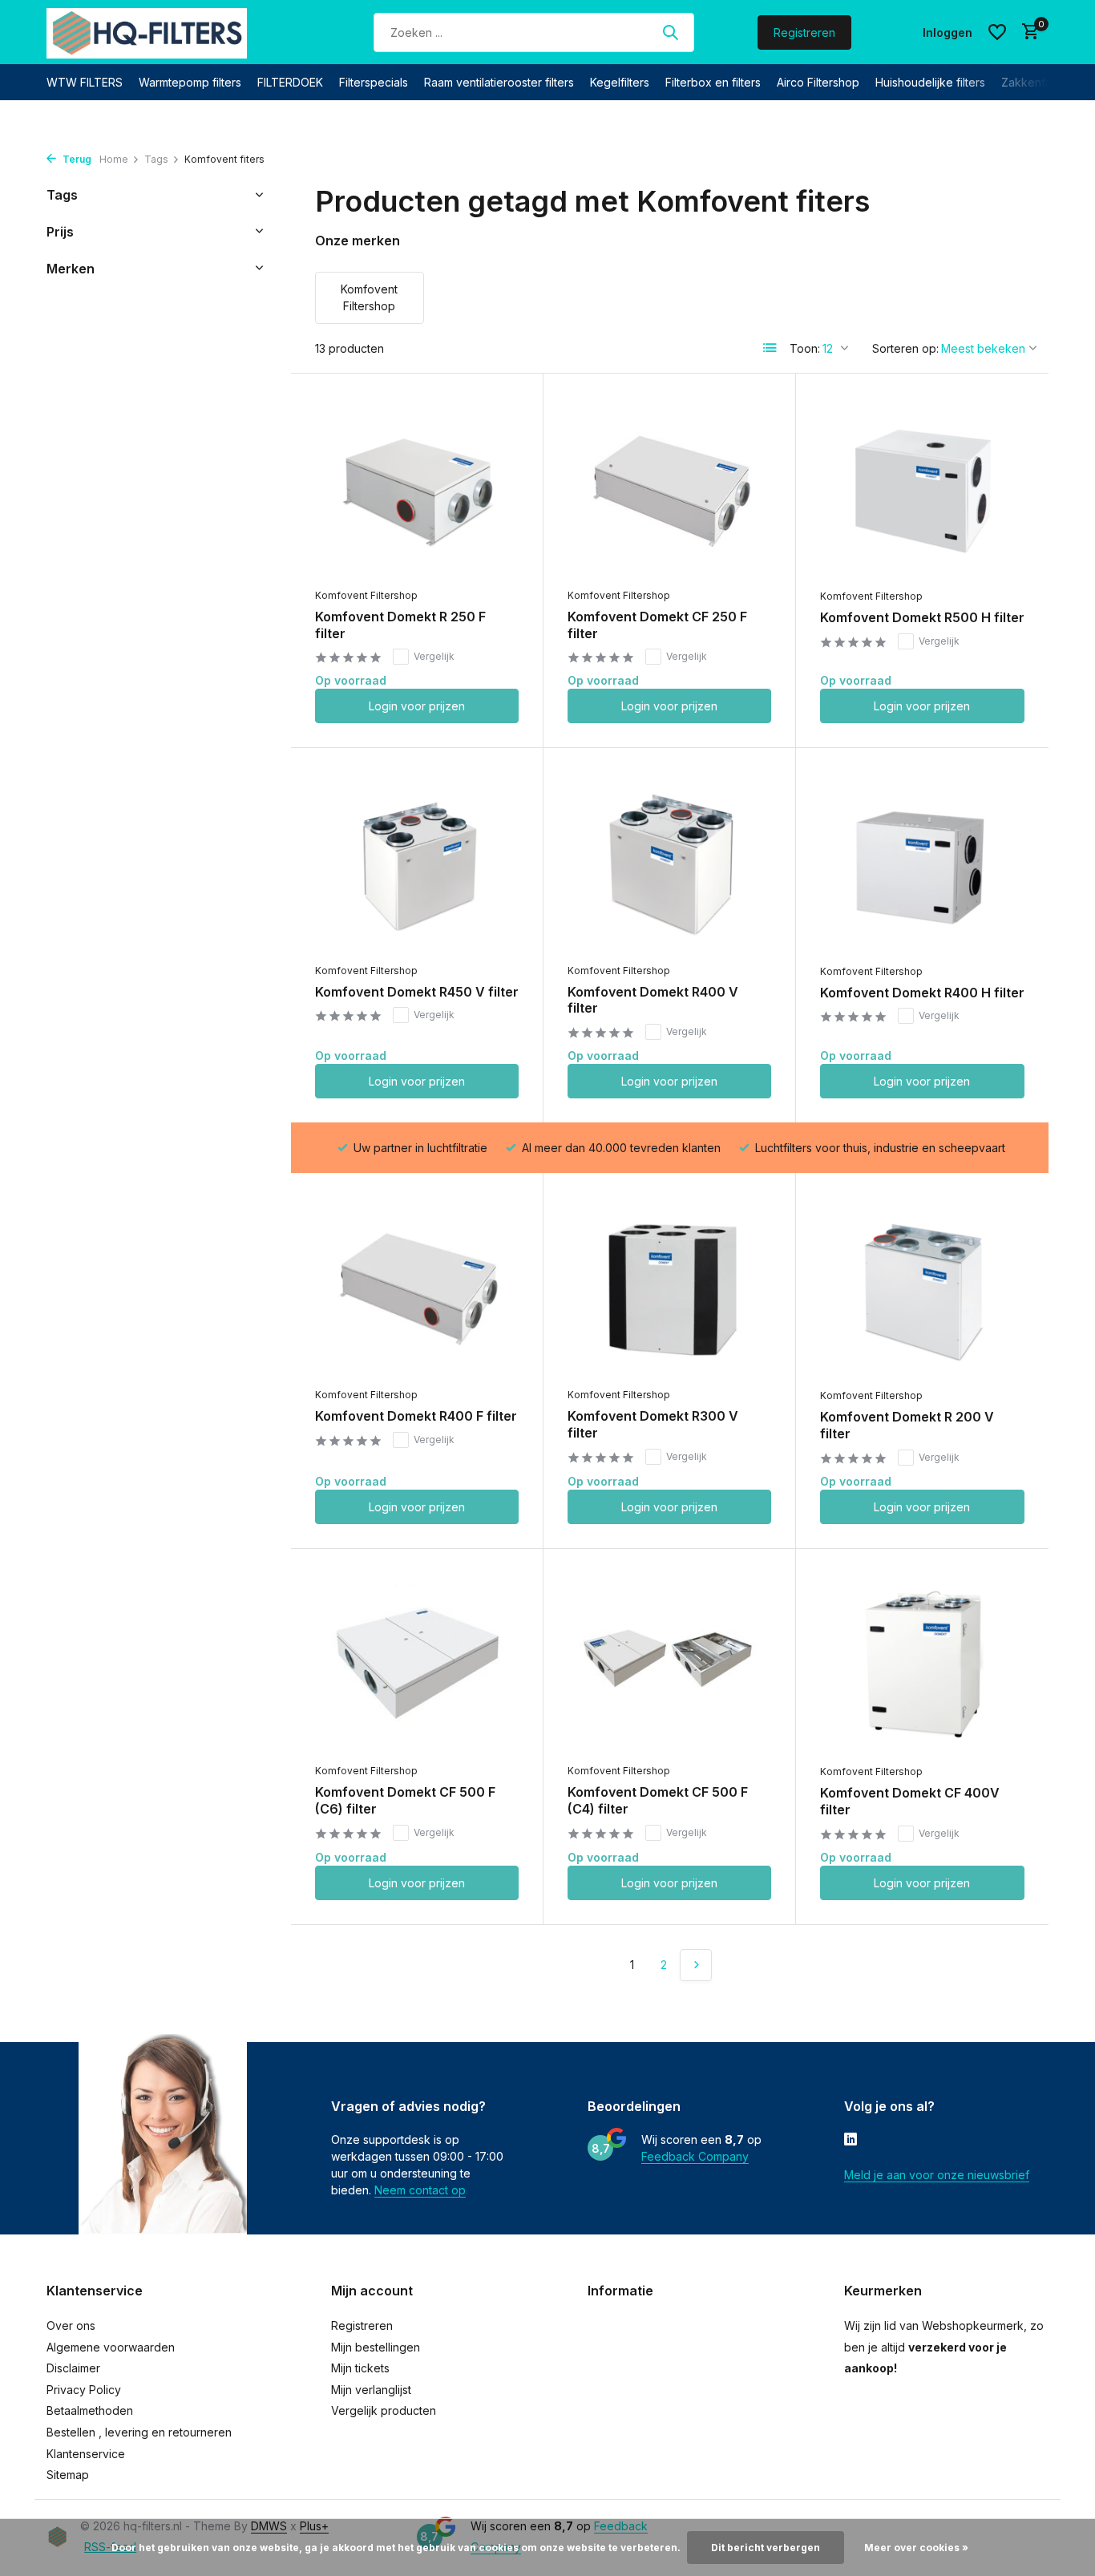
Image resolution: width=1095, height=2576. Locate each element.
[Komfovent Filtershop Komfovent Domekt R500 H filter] (922, 489)
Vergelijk (434, 656)
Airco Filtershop (818, 82)
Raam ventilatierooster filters (499, 82)
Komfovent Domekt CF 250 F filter (657, 625)
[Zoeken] (670, 32)
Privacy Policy (84, 2390)
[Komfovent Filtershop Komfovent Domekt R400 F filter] (417, 1288)
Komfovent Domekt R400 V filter (653, 1000)
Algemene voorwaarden (111, 2347)
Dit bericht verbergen (766, 2548)
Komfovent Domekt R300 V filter (653, 1424)
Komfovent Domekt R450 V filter (417, 992)
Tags (156, 159)
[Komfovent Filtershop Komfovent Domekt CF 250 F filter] (669, 489)
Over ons (71, 2325)
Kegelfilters (620, 82)
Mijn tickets (360, 2368)
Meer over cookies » (916, 2548)
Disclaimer (73, 2368)
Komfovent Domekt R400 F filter (416, 1416)
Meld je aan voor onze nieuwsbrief (937, 2175)
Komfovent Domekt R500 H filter (922, 617)
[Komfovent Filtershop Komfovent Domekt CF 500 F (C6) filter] (417, 1664)
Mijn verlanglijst (371, 2390)
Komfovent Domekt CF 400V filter (910, 1801)
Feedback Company (695, 2156)
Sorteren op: (905, 348)
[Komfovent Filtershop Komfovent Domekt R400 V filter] (669, 863)
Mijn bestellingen (376, 2347)
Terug (76, 159)
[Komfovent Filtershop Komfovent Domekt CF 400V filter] (922, 1664)
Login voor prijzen (417, 706)
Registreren (804, 32)
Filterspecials (374, 82)
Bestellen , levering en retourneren (139, 2432)
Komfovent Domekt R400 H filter (922, 993)
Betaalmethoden (90, 2410)
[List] (770, 348)
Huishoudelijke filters (930, 82)
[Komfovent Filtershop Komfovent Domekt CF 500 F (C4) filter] (669, 1664)
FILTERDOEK (290, 82)
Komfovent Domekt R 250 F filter (400, 625)
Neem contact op (420, 2190)
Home (114, 159)
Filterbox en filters (713, 82)
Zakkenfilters (1036, 82)
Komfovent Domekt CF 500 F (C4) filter (658, 1800)
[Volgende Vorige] (696, 1965)
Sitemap (68, 2475)
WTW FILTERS (85, 82)
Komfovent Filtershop (366, 595)
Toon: (805, 348)
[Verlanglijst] (997, 32)
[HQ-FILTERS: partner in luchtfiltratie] (147, 32)
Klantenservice (86, 2454)
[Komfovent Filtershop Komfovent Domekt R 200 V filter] (922, 1288)
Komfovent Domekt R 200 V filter (907, 1425)
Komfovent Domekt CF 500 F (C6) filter (405, 1800)
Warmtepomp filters (190, 82)
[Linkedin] (851, 2141)
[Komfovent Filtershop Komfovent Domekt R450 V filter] (417, 863)
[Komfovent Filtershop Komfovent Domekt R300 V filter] (669, 1288)
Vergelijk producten (384, 2410)
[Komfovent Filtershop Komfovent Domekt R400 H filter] (922, 863)
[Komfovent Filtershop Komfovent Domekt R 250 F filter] (417, 489)
